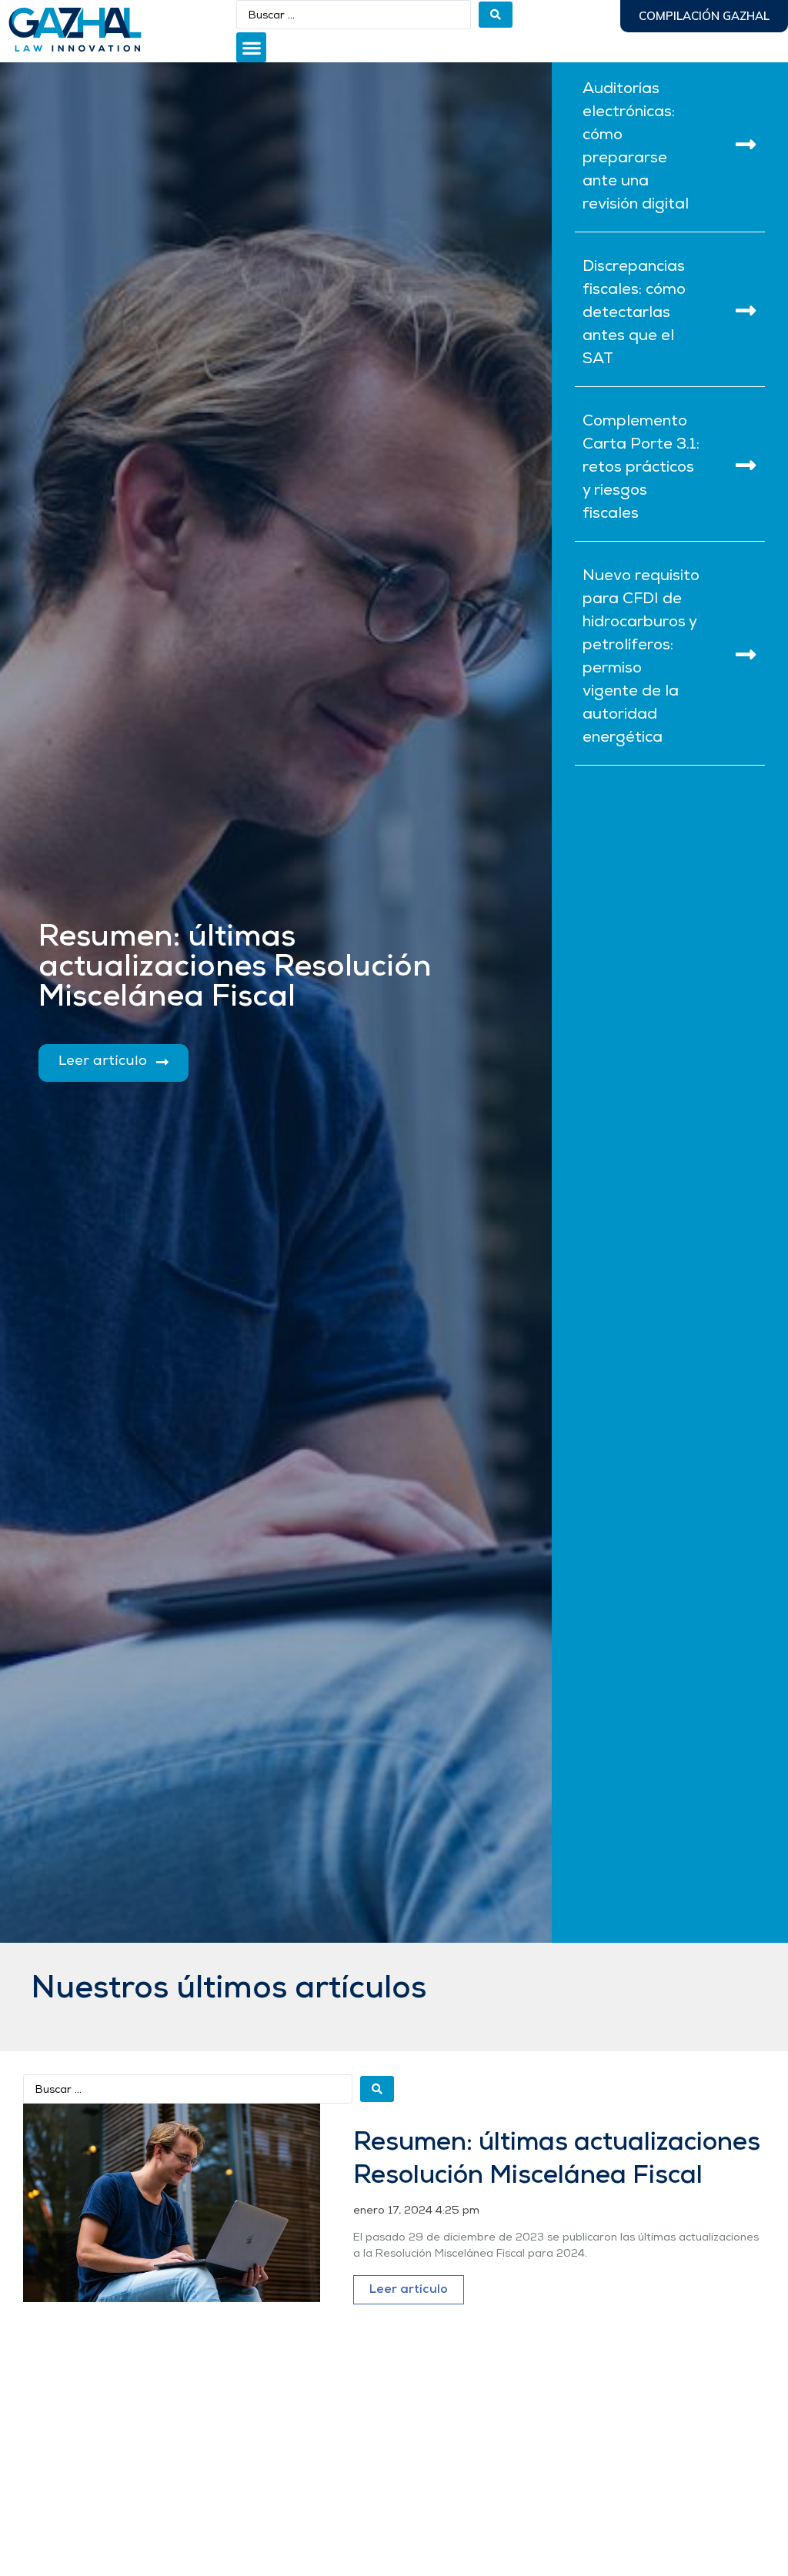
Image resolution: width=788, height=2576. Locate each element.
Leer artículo (409, 2290)
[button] (251, 47)
